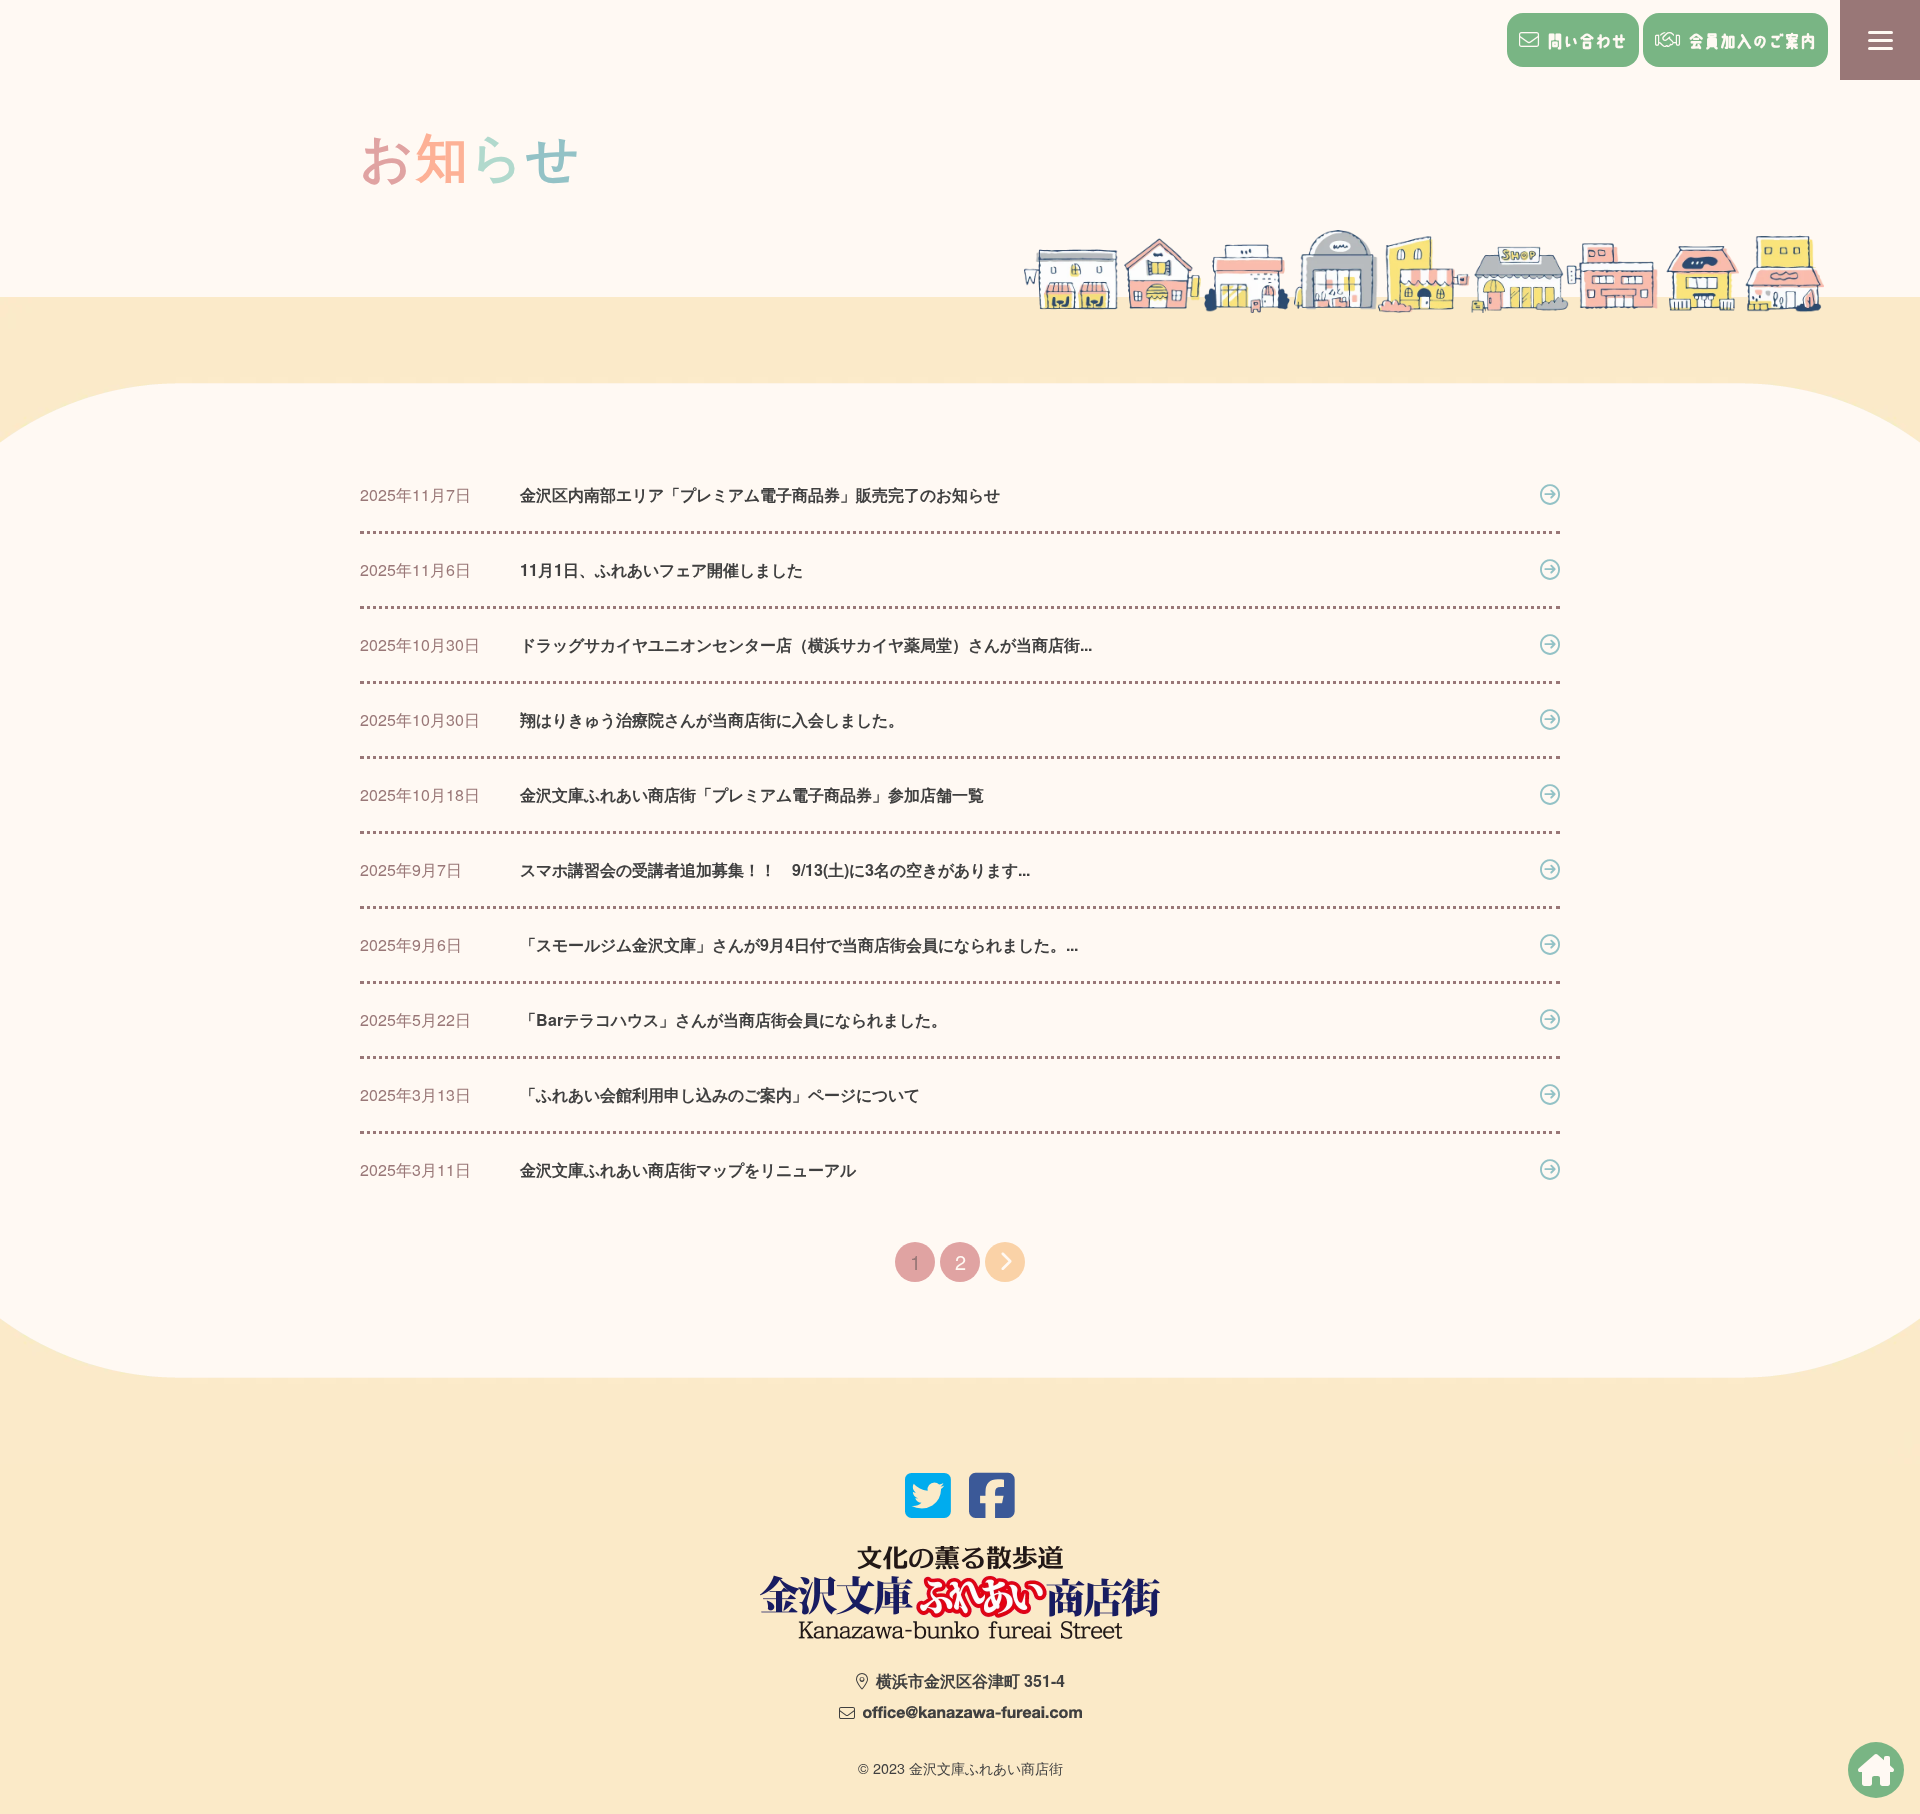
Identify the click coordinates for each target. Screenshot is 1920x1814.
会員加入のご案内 (1752, 41)
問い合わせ (1587, 41)
